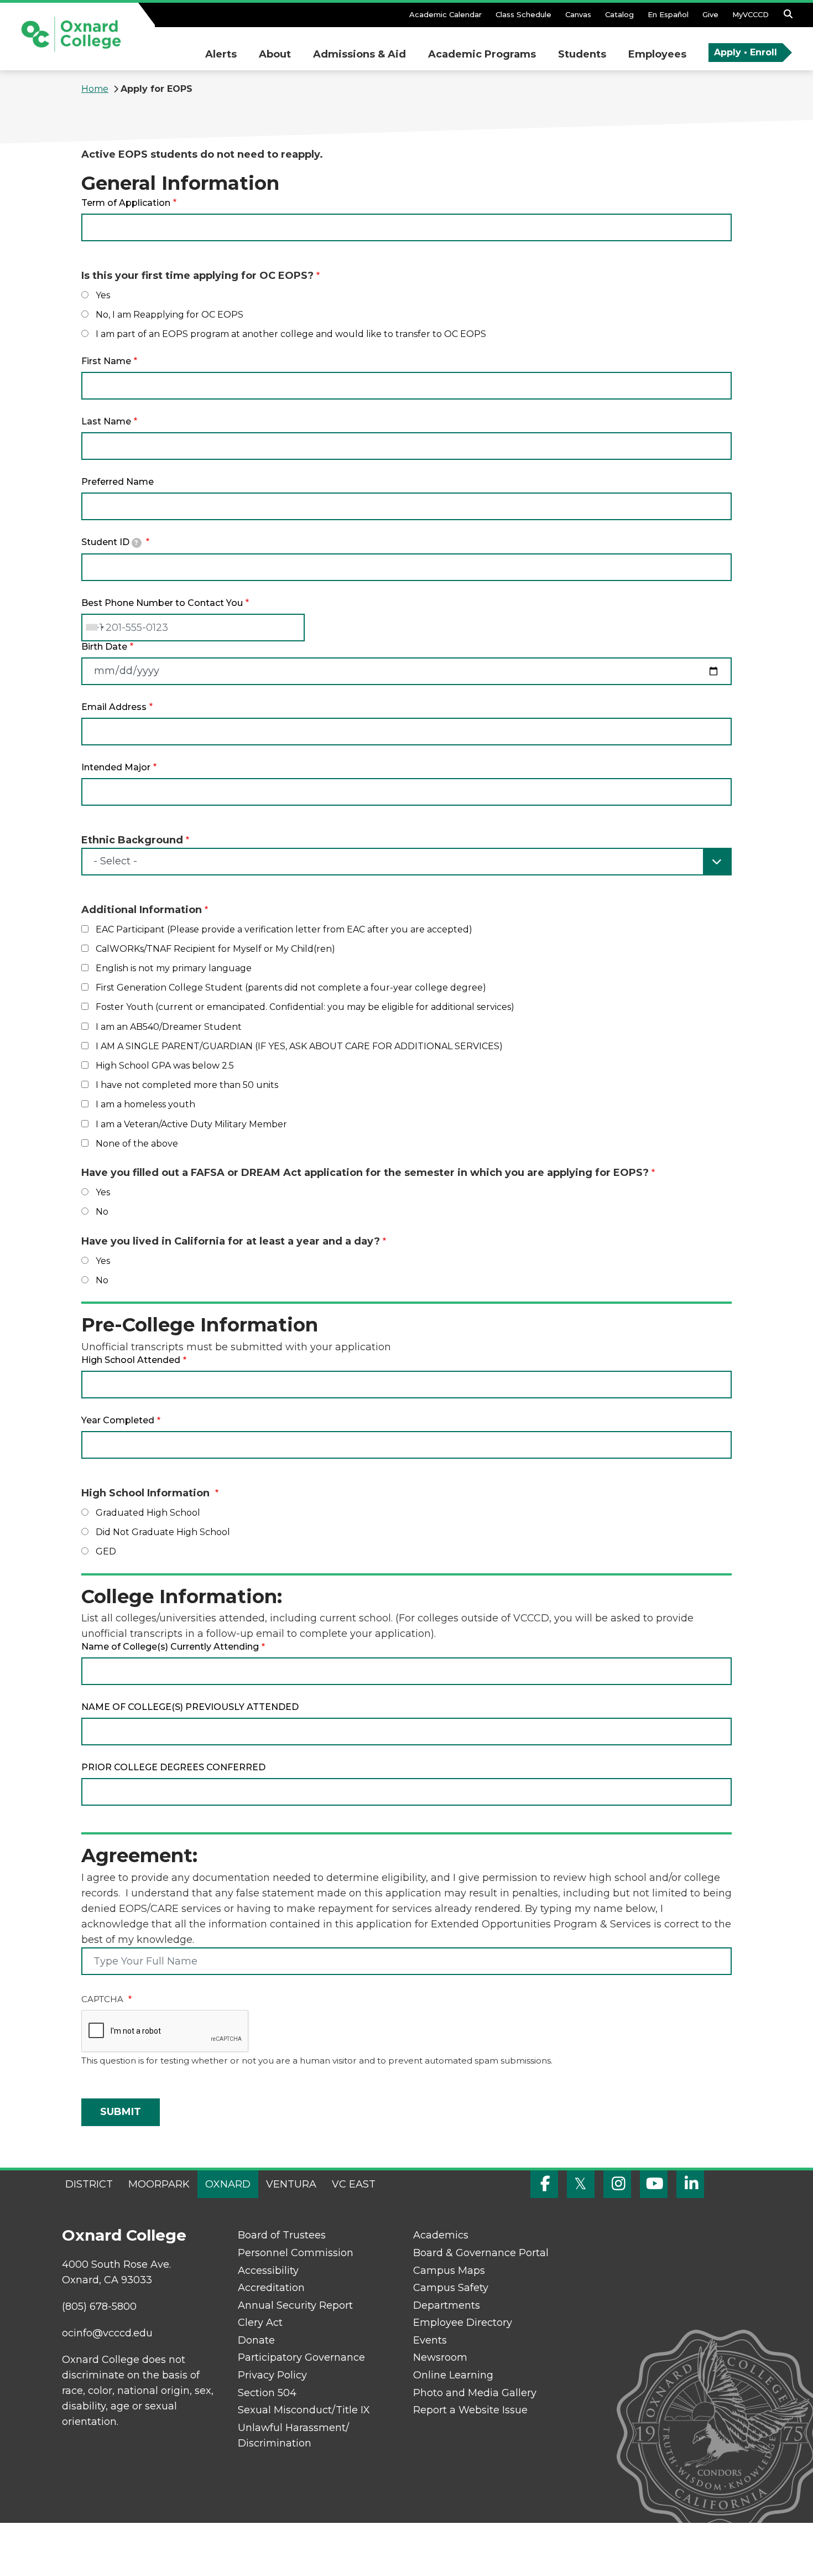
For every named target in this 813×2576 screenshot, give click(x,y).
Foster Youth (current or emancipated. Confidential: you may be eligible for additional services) (305, 1007)
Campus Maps (449, 2271)
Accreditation (271, 2288)
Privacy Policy (272, 2375)
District (89, 2184)
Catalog (619, 14)
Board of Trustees (282, 2235)
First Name (106, 361)
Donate (256, 2340)
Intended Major (116, 767)
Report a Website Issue (470, 2410)
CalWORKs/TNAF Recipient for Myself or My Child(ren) (215, 949)
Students (582, 54)
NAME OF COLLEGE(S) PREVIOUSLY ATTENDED (190, 1707)
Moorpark (159, 2184)
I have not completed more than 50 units (187, 1085)
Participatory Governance (301, 2357)
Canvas (578, 14)
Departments (447, 2305)
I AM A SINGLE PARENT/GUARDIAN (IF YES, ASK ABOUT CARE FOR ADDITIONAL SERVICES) (299, 1046)
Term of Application (126, 203)
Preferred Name (118, 482)
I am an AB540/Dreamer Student (169, 1027)
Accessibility (268, 2271)
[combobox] (95, 628)
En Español (668, 14)
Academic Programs (482, 54)
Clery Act (260, 2323)
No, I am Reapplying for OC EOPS (170, 315)
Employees (657, 54)
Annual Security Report (295, 2305)
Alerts (221, 54)
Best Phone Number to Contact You (162, 603)
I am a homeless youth (145, 1104)
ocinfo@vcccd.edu (107, 2333)
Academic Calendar (445, 14)
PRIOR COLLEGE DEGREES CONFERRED (173, 1767)
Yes (103, 295)
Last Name (106, 421)
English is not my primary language (174, 968)
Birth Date (104, 647)
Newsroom (440, 2357)
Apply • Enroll (746, 52)
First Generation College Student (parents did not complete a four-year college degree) (291, 988)
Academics (441, 2235)
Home (95, 89)
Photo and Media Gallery (475, 2393)
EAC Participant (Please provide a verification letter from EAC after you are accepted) (284, 929)
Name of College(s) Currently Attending (170, 1647)
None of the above (137, 1144)
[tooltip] (137, 543)
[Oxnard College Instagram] (617, 2184)
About (275, 54)
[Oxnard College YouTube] (654, 2184)
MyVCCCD (751, 14)
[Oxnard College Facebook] (544, 2184)
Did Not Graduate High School (163, 1532)
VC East (354, 2184)
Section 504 (267, 2393)
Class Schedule (523, 14)
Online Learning (453, 2375)
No (102, 1212)
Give (710, 14)
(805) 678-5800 (99, 2307)
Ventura (291, 2184)
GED (106, 1551)
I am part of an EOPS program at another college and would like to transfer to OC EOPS (291, 334)
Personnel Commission (296, 2253)
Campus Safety (451, 2288)
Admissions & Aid (359, 54)
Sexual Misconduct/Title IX (304, 2410)
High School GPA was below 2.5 (165, 1066)
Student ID (110, 542)
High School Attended (131, 1360)
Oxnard (228, 2184)
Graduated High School (148, 1513)
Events (430, 2340)
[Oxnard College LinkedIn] (690, 2184)
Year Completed (118, 1420)
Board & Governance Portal (481, 2253)
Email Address (114, 707)
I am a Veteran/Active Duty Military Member (191, 1124)
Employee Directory (463, 2323)
